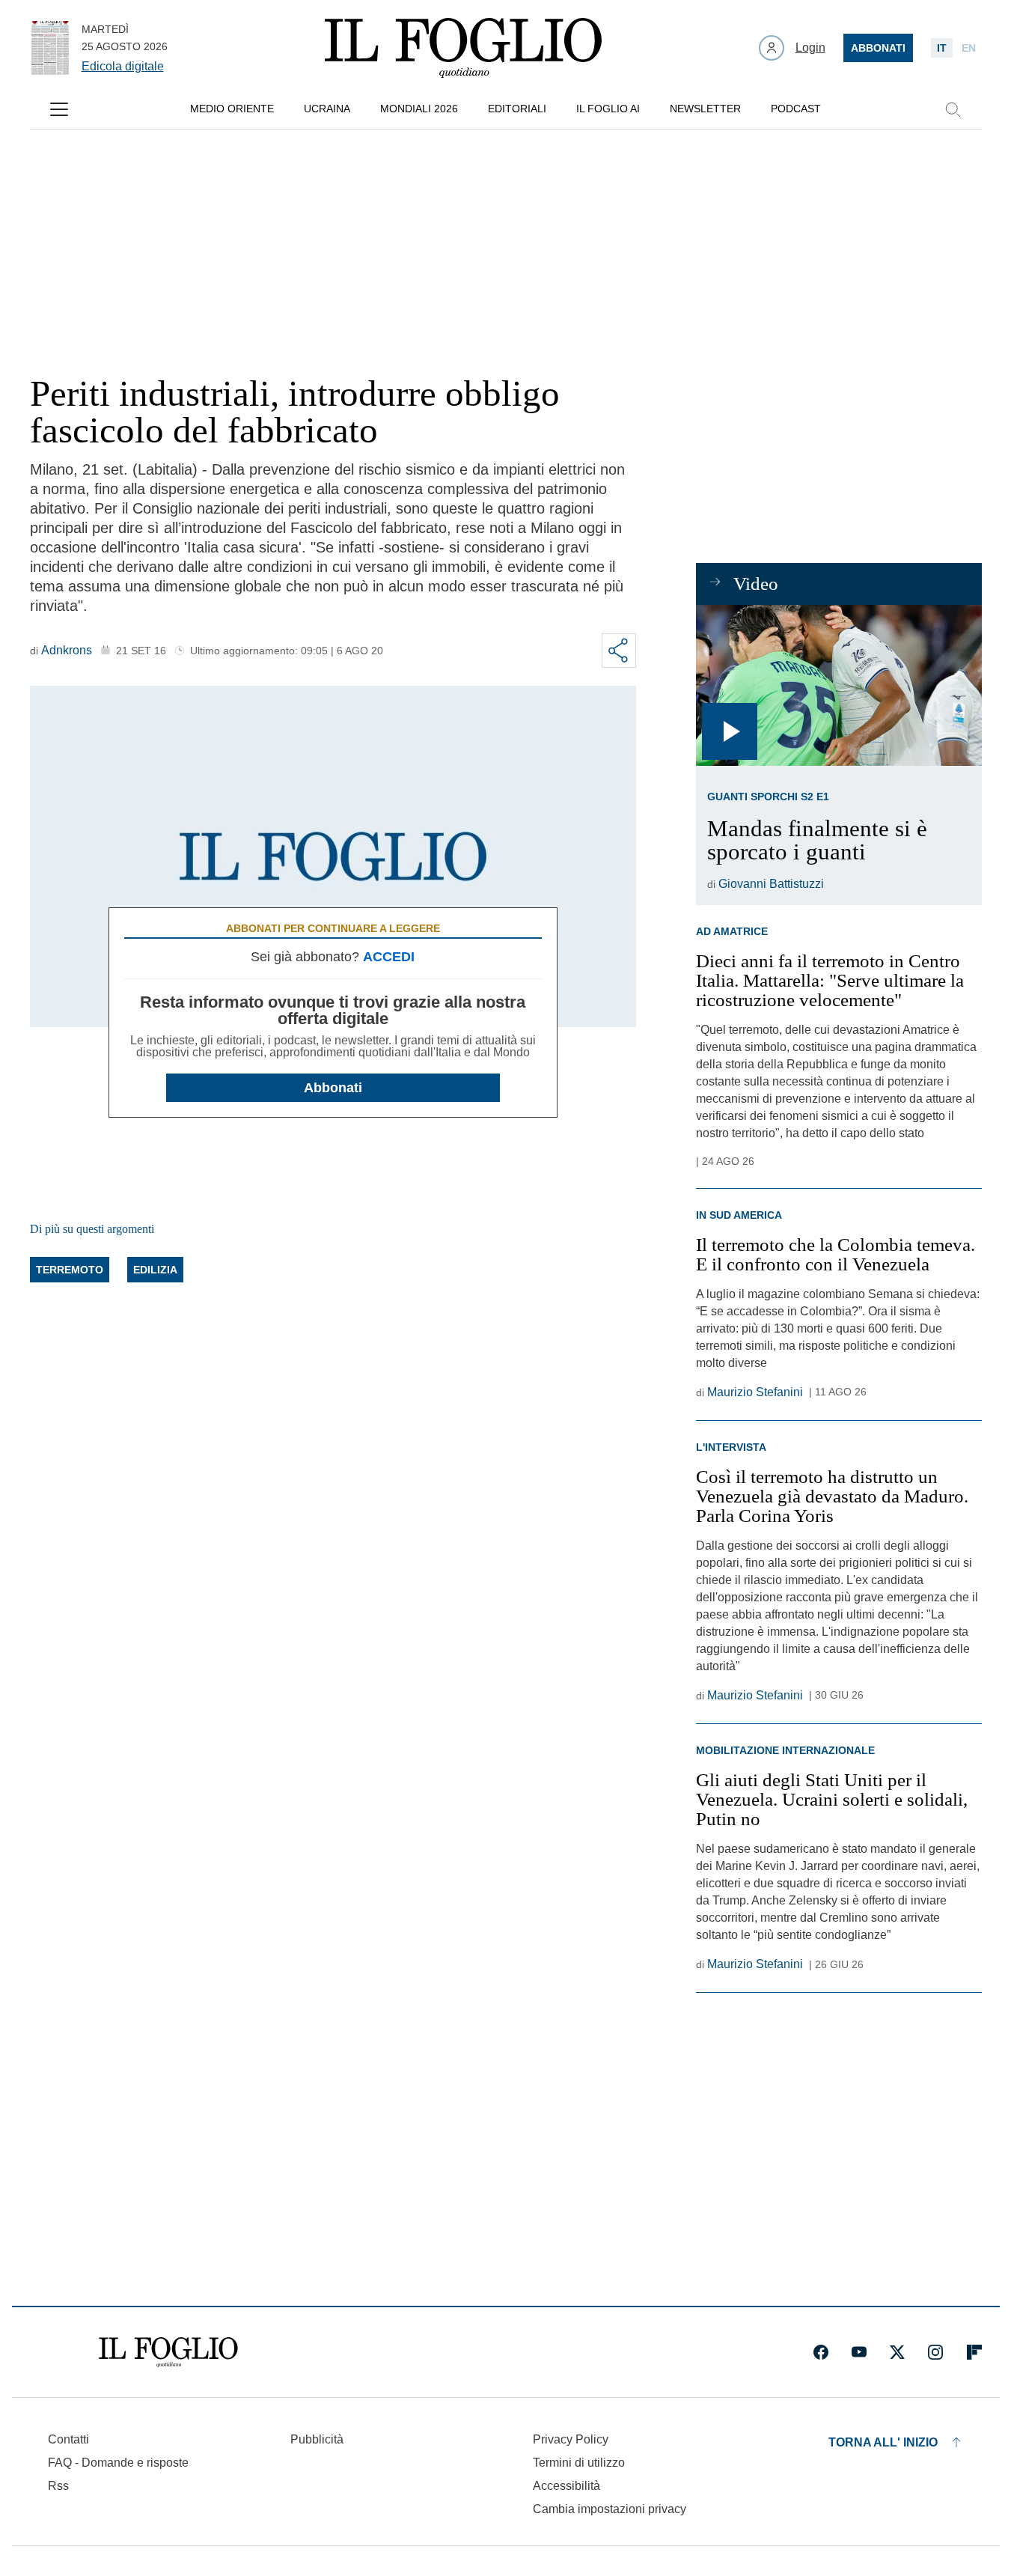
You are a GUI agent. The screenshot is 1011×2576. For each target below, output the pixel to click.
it (942, 48)
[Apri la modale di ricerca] (953, 109)
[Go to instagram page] (935, 2352)
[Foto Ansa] (839, 685)
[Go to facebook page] (821, 2352)
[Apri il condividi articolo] (619, 651)
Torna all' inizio (883, 2442)
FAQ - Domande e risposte (118, 2463)
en (969, 48)
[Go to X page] (897, 2352)
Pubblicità (317, 2439)
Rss (58, 2486)
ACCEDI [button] (389, 957)
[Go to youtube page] (859, 2352)
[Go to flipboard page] (974, 2352)
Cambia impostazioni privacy (610, 2509)
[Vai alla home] (463, 48)
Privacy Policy (571, 2439)
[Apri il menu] (59, 109)
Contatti (68, 2439)
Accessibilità (566, 2486)
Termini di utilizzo (579, 2463)
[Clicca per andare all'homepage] (168, 2352)
